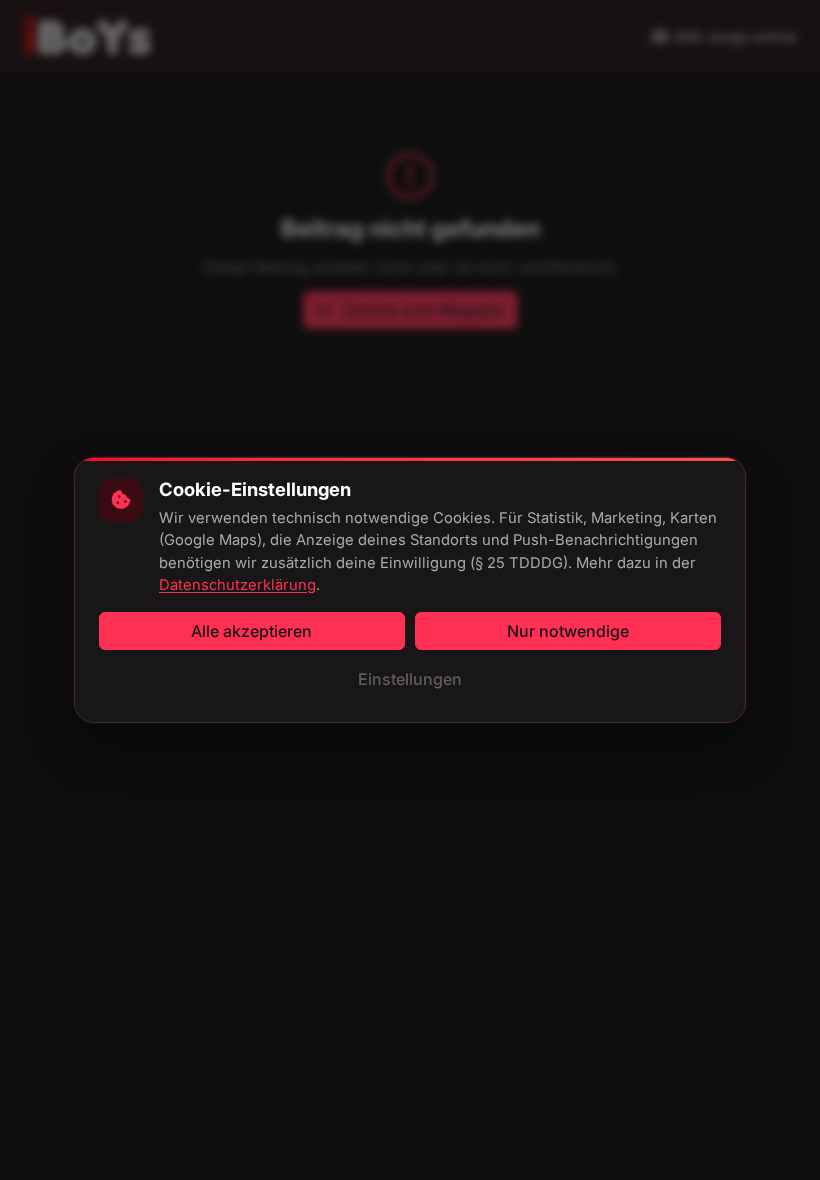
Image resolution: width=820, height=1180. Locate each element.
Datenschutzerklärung (237, 585)
